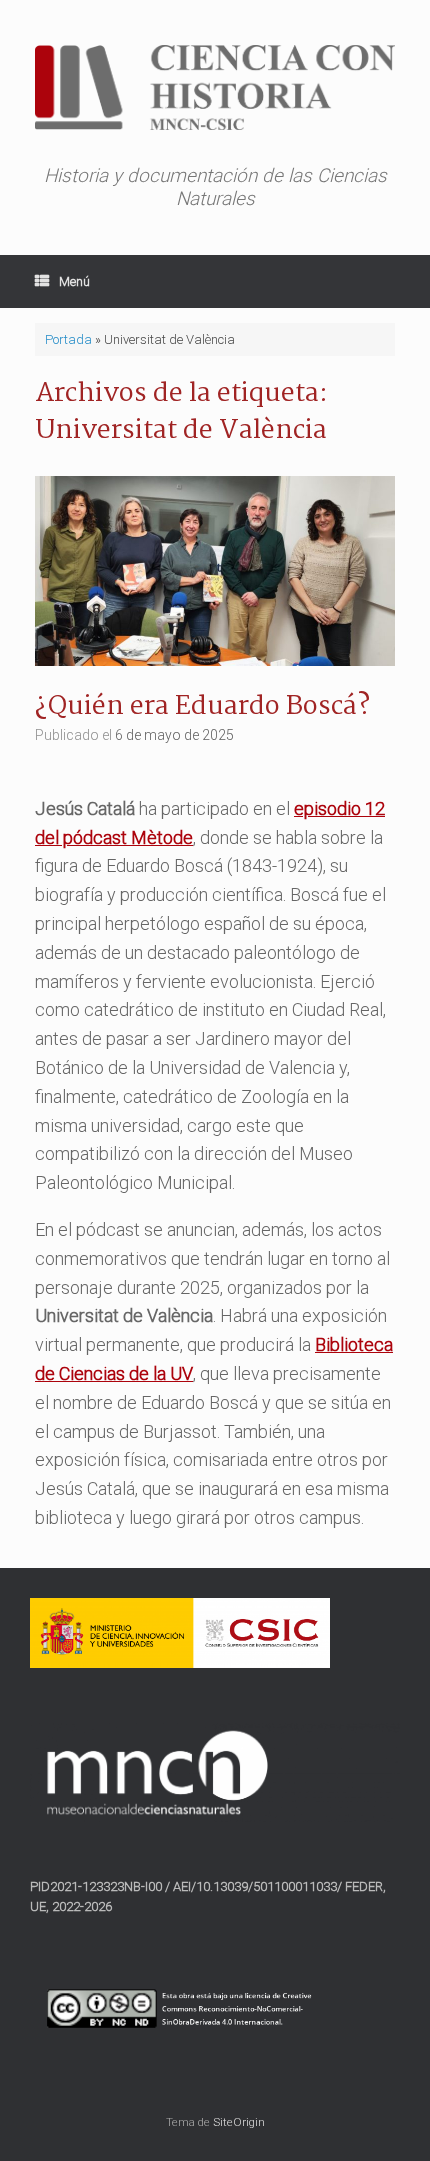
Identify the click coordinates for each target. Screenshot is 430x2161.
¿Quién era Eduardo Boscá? (202, 707)
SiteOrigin (239, 2122)
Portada (68, 339)
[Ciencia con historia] (215, 87)
